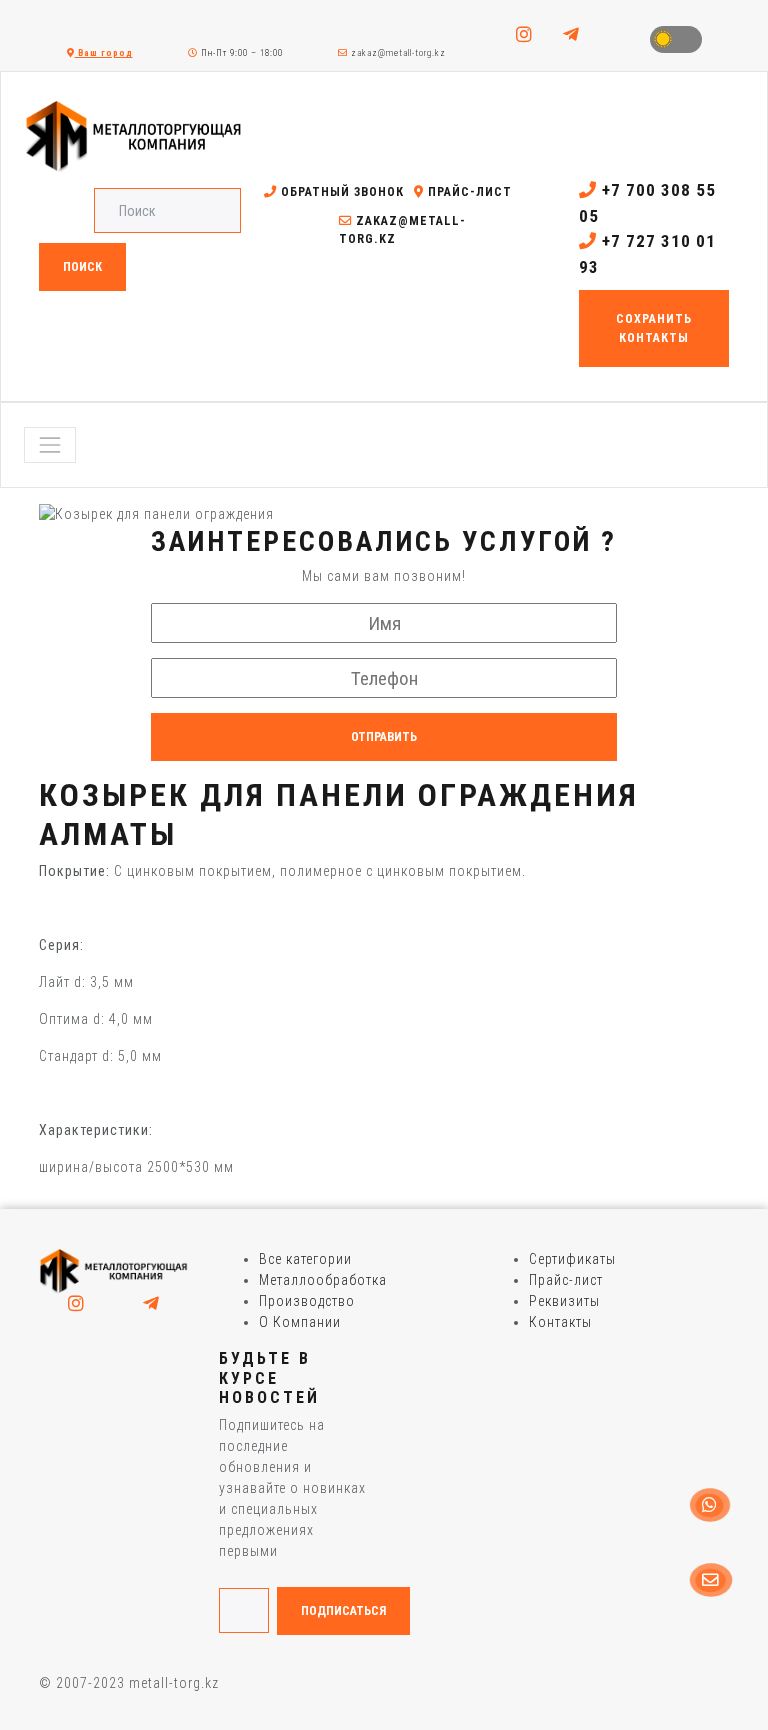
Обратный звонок (340, 192)
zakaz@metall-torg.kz (397, 53)
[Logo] (114, 1270)
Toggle (676, 39)
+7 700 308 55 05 (647, 203)
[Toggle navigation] (50, 445)
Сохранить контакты (654, 328)
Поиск (82, 267)
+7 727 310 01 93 (647, 254)
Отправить (384, 737)
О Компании (300, 1322)
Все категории (305, 1259)
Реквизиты (564, 1301)
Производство (307, 1301)
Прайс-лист (468, 192)
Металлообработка (323, 1280)
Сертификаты (572, 1259)
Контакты (560, 1322)
